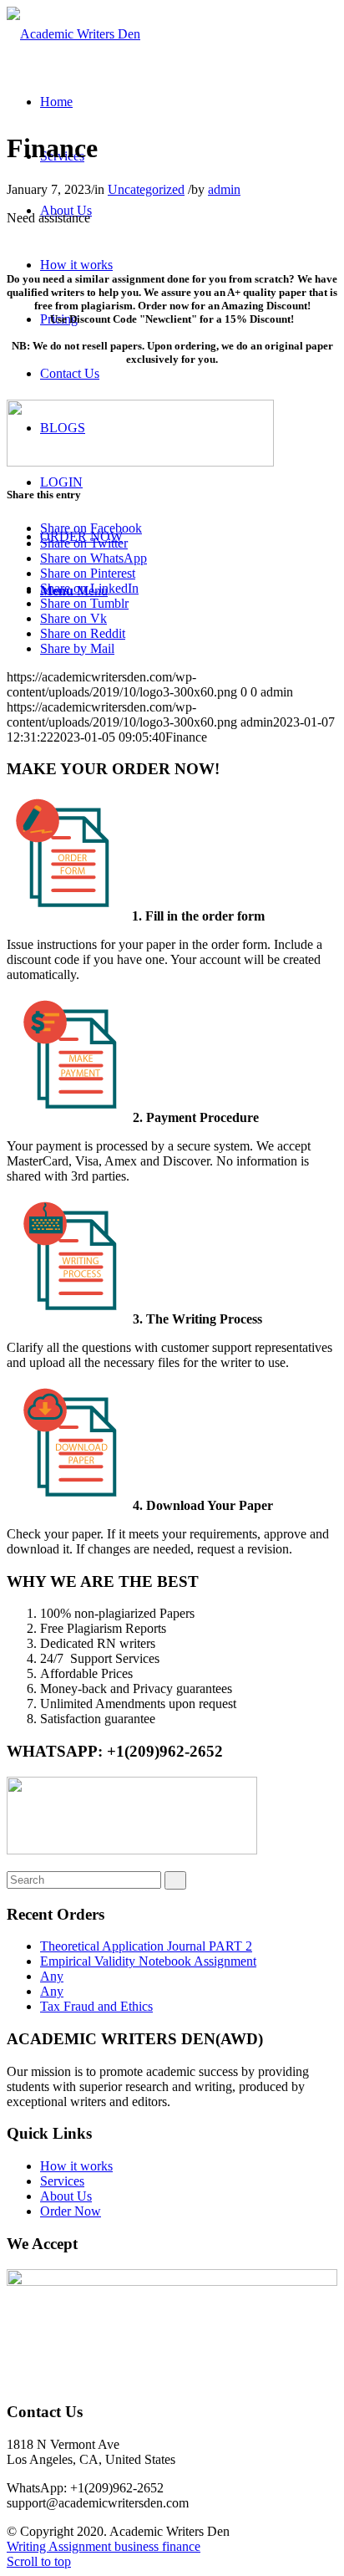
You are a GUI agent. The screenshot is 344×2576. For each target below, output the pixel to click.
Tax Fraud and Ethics (96, 2006)
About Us (66, 2196)
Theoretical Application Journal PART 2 (146, 1946)
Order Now (71, 2211)
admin (224, 189)
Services (62, 2181)
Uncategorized (146, 189)
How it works (76, 2166)
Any (52, 1976)
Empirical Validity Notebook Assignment (148, 1961)
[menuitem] (56, 102)
